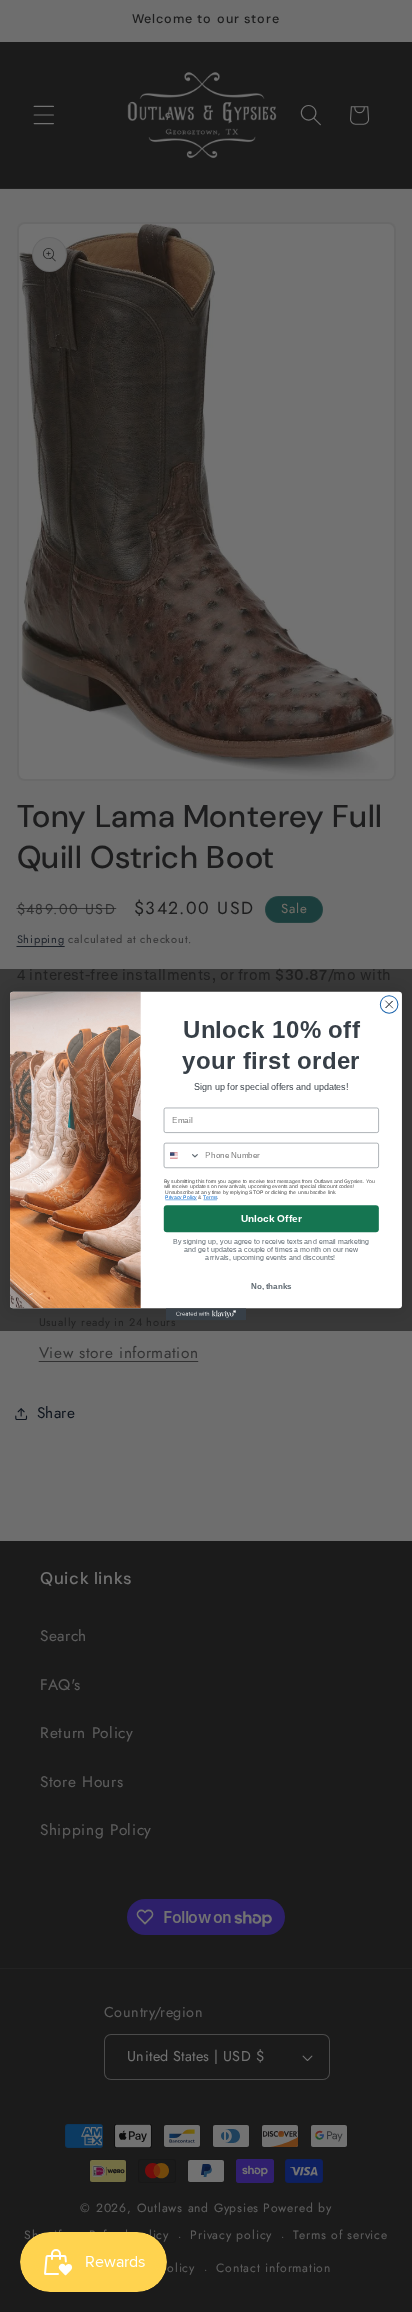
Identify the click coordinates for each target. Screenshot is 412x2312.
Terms (210, 1198)
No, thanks (271, 1286)
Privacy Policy (181, 1198)
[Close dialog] (389, 1005)
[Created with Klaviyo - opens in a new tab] (206, 1314)
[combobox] (182, 1155)
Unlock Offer (271, 1218)
